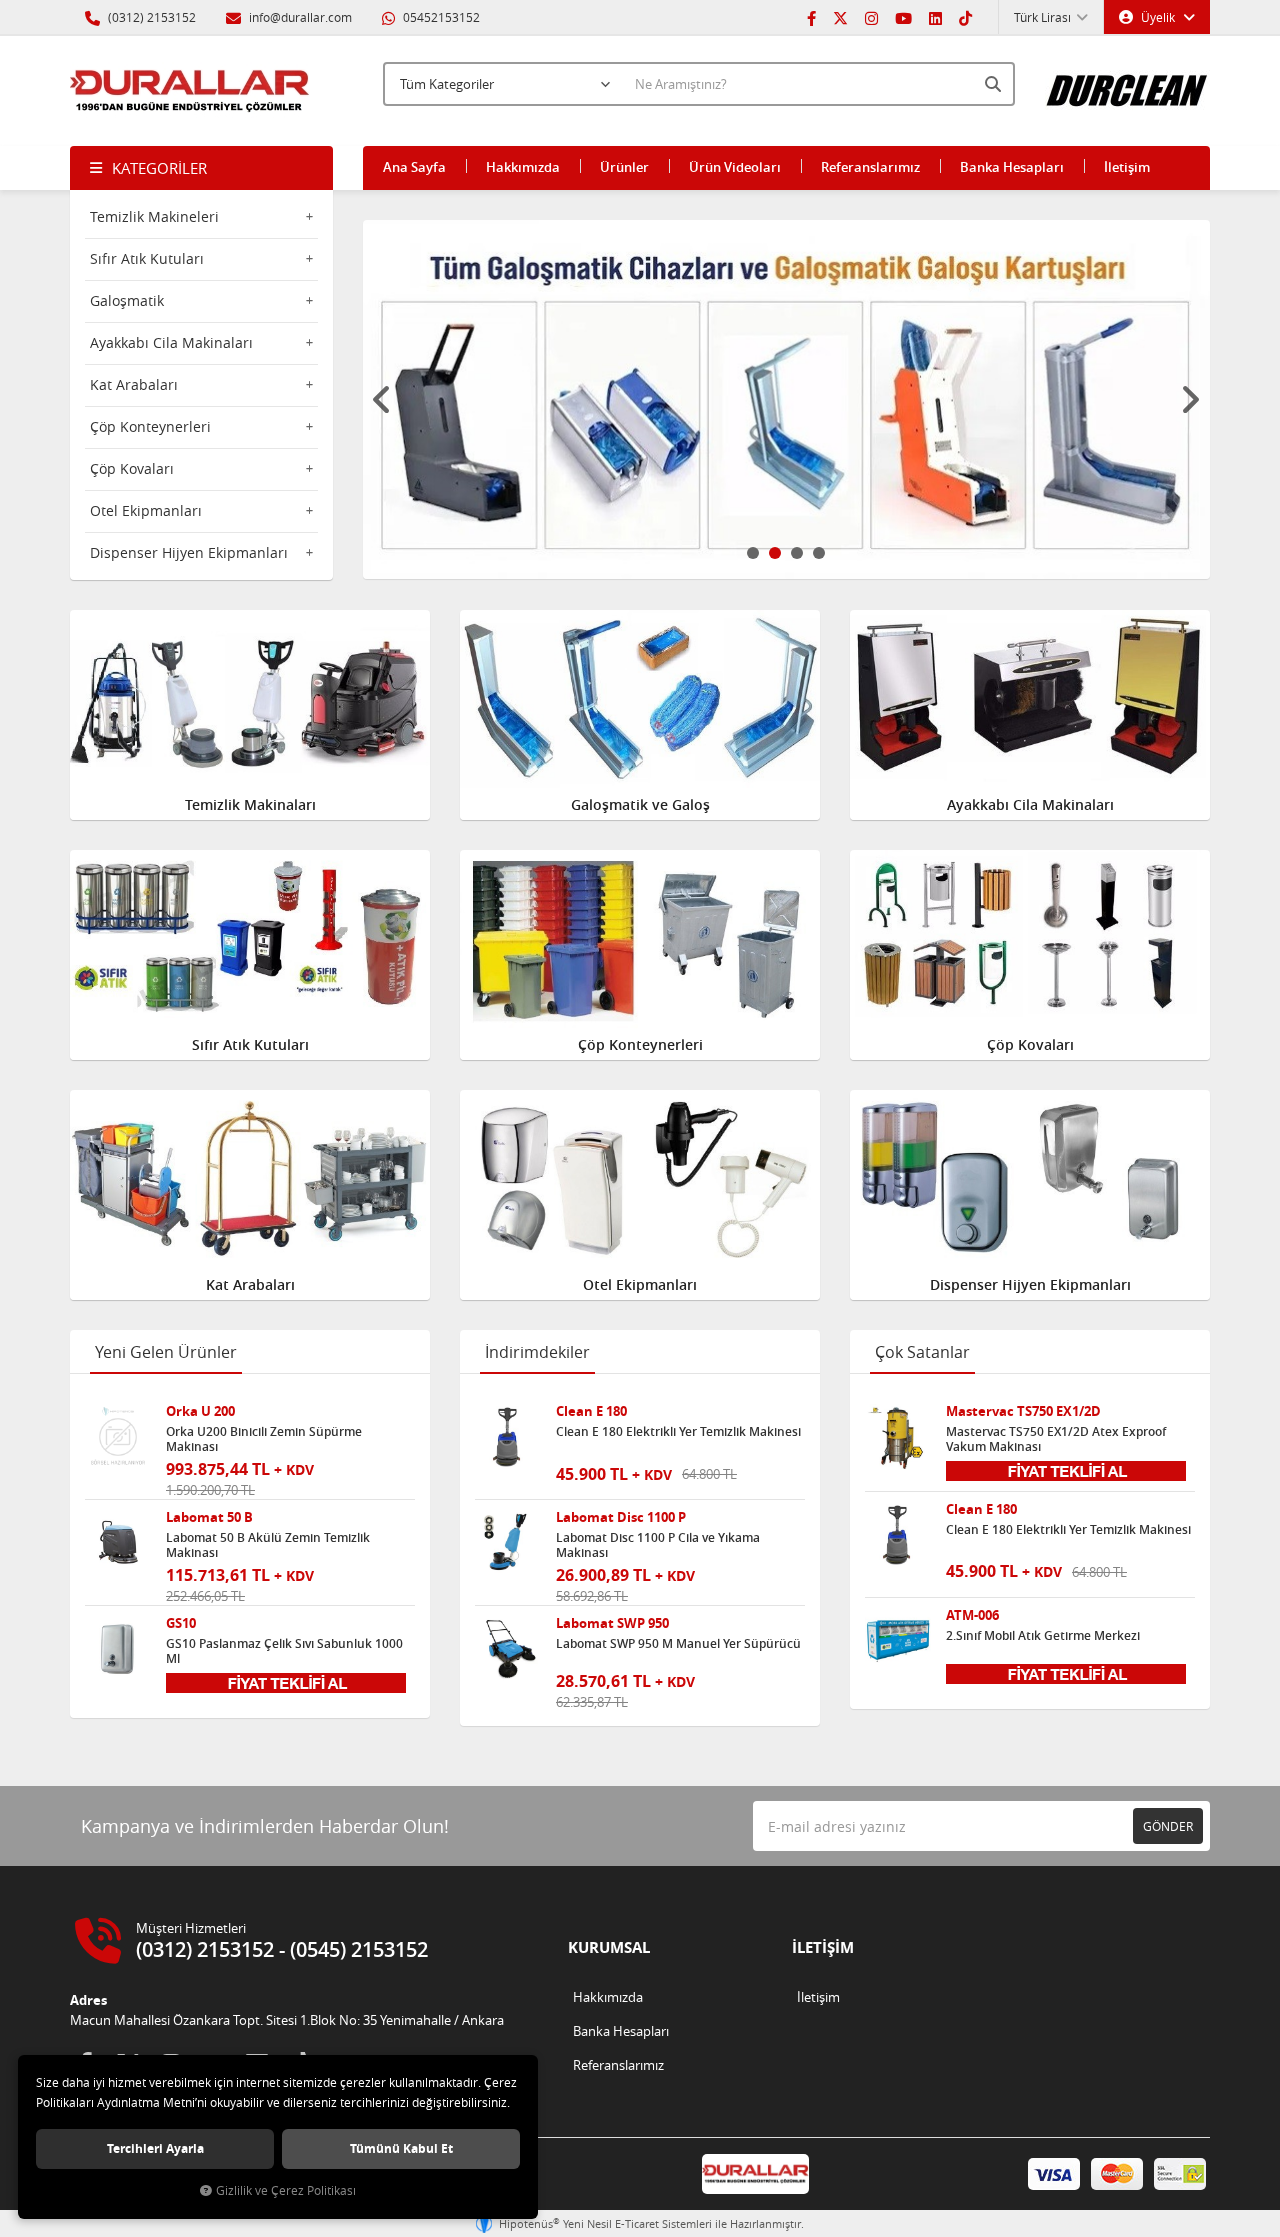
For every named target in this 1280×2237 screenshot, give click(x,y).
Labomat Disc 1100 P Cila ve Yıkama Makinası (658, 1545)
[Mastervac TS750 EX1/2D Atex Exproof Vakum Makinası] (898, 1437)
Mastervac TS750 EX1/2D (1023, 1411)
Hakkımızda (523, 167)
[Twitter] (840, 17)
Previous (383, 400)
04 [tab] (819, 553)
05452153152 (440, 17)
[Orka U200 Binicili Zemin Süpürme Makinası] (118, 1437)
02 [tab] (775, 553)
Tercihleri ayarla (155, 2148)
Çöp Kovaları (132, 468)
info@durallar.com (300, 17)
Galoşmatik (127, 300)
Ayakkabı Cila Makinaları (171, 342)
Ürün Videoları (735, 167)
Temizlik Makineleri (154, 216)
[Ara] (995, 84)
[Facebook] (811, 17)
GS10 (181, 1623)
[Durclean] (1127, 81)
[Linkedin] (935, 17)
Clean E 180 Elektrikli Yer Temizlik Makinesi (678, 1432)
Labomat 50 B (209, 1517)
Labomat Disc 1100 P (621, 1517)
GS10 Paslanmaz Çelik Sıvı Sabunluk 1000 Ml (284, 1651)
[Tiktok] (965, 17)
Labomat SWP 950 (612, 1623)
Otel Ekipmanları (146, 510)
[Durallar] (190, 91)
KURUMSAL (609, 1947)
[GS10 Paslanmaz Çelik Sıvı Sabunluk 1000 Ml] (118, 1649)
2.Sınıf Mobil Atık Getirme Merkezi (1043, 1636)
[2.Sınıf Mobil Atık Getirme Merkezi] (898, 1641)
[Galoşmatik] (787, 399)
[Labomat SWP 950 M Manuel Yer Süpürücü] (508, 1649)
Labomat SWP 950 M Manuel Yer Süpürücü (678, 1644)
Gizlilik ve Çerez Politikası (286, 2190)
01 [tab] (753, 553)
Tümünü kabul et (401, 2148)
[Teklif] (286, 1681)
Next (1190, 400)
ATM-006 (972, 1615)
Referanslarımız (870, 167)
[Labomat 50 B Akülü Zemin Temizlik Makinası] (118, 1543)
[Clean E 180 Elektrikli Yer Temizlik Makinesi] (508, 1437)
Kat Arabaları (134, 384)
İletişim (1127, 167)
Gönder (1168, 1826)
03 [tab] (797, 553)
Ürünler (624, 167)
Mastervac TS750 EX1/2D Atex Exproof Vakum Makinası (1056, 1439)
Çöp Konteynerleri (150, 426)
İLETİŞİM (823, 1947)
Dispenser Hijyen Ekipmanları (189, 552)
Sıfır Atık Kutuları (147, 258)
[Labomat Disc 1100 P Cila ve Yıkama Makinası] (508, 1543)
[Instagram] (871, 17)
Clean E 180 (591, 1411)
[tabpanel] (787, 399)
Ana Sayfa (414, 167)
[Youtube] (903, 17)
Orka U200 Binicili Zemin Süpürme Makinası (264, 1439)
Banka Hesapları (1012, 167)
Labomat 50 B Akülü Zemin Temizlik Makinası (268, 1545)
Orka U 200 (200, 1411)
